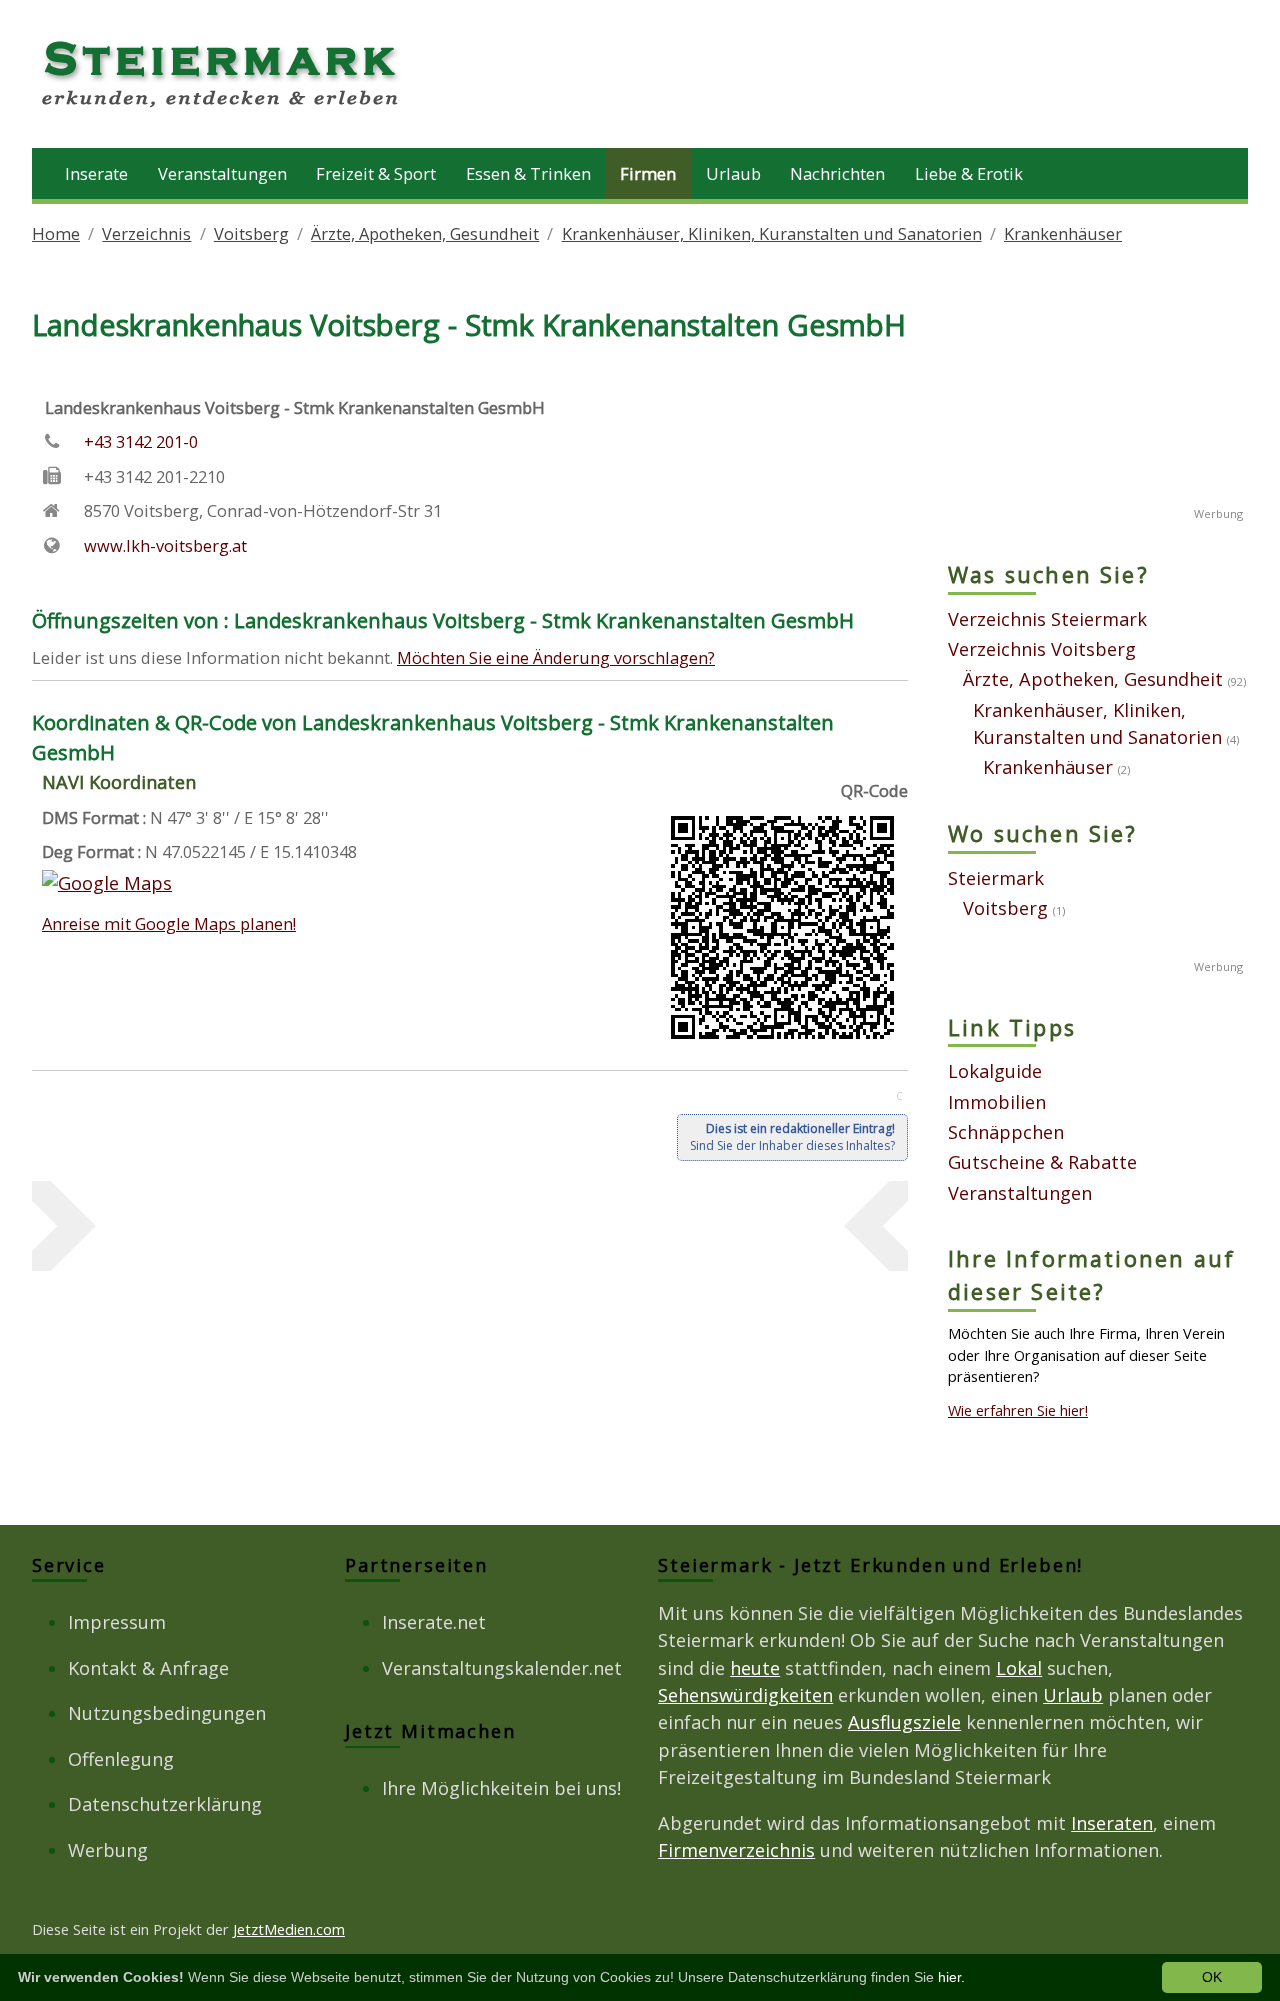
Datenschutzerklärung (165, 1804)
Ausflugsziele (904, 1722)
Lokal (1019, 1668)
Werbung (108, 1850)
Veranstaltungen (222, 173)
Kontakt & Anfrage (148, 1668)
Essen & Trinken (528, 173)
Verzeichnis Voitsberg (1042, 649)
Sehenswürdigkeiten (745, 1695)
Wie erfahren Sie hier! (1018, 1410)
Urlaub (733, 173)
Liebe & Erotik (969, 173)
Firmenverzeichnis (736, 1850)
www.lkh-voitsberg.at (165, 545)
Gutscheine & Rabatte (1042, 1162)
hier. (951, 1977)
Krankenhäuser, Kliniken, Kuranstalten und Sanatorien (772, 233)
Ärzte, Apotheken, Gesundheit (425, 233)
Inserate (96, 173)
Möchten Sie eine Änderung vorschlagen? (556, 657)
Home (56, 233)
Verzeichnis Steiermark (1047, 619)
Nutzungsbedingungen (167, 1713)
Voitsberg (251, 233)
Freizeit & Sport (376, 173)
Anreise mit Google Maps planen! (169, 923)
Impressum (117, 1622)
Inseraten (1112, 1823)
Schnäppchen (1006, 1132)
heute (755, 1668)
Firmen (648, 173)
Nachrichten (837, 173)
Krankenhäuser (1063, 233)
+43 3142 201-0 (141, 441)
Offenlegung (121, 1759)
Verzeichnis (146, 233)
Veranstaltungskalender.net (502, 1668)
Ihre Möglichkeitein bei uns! (501, 1788)
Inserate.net (434, 1622)
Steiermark (996, 878)
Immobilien (997, 1102)
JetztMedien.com (289, 1929)
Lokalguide (995, 1071)
